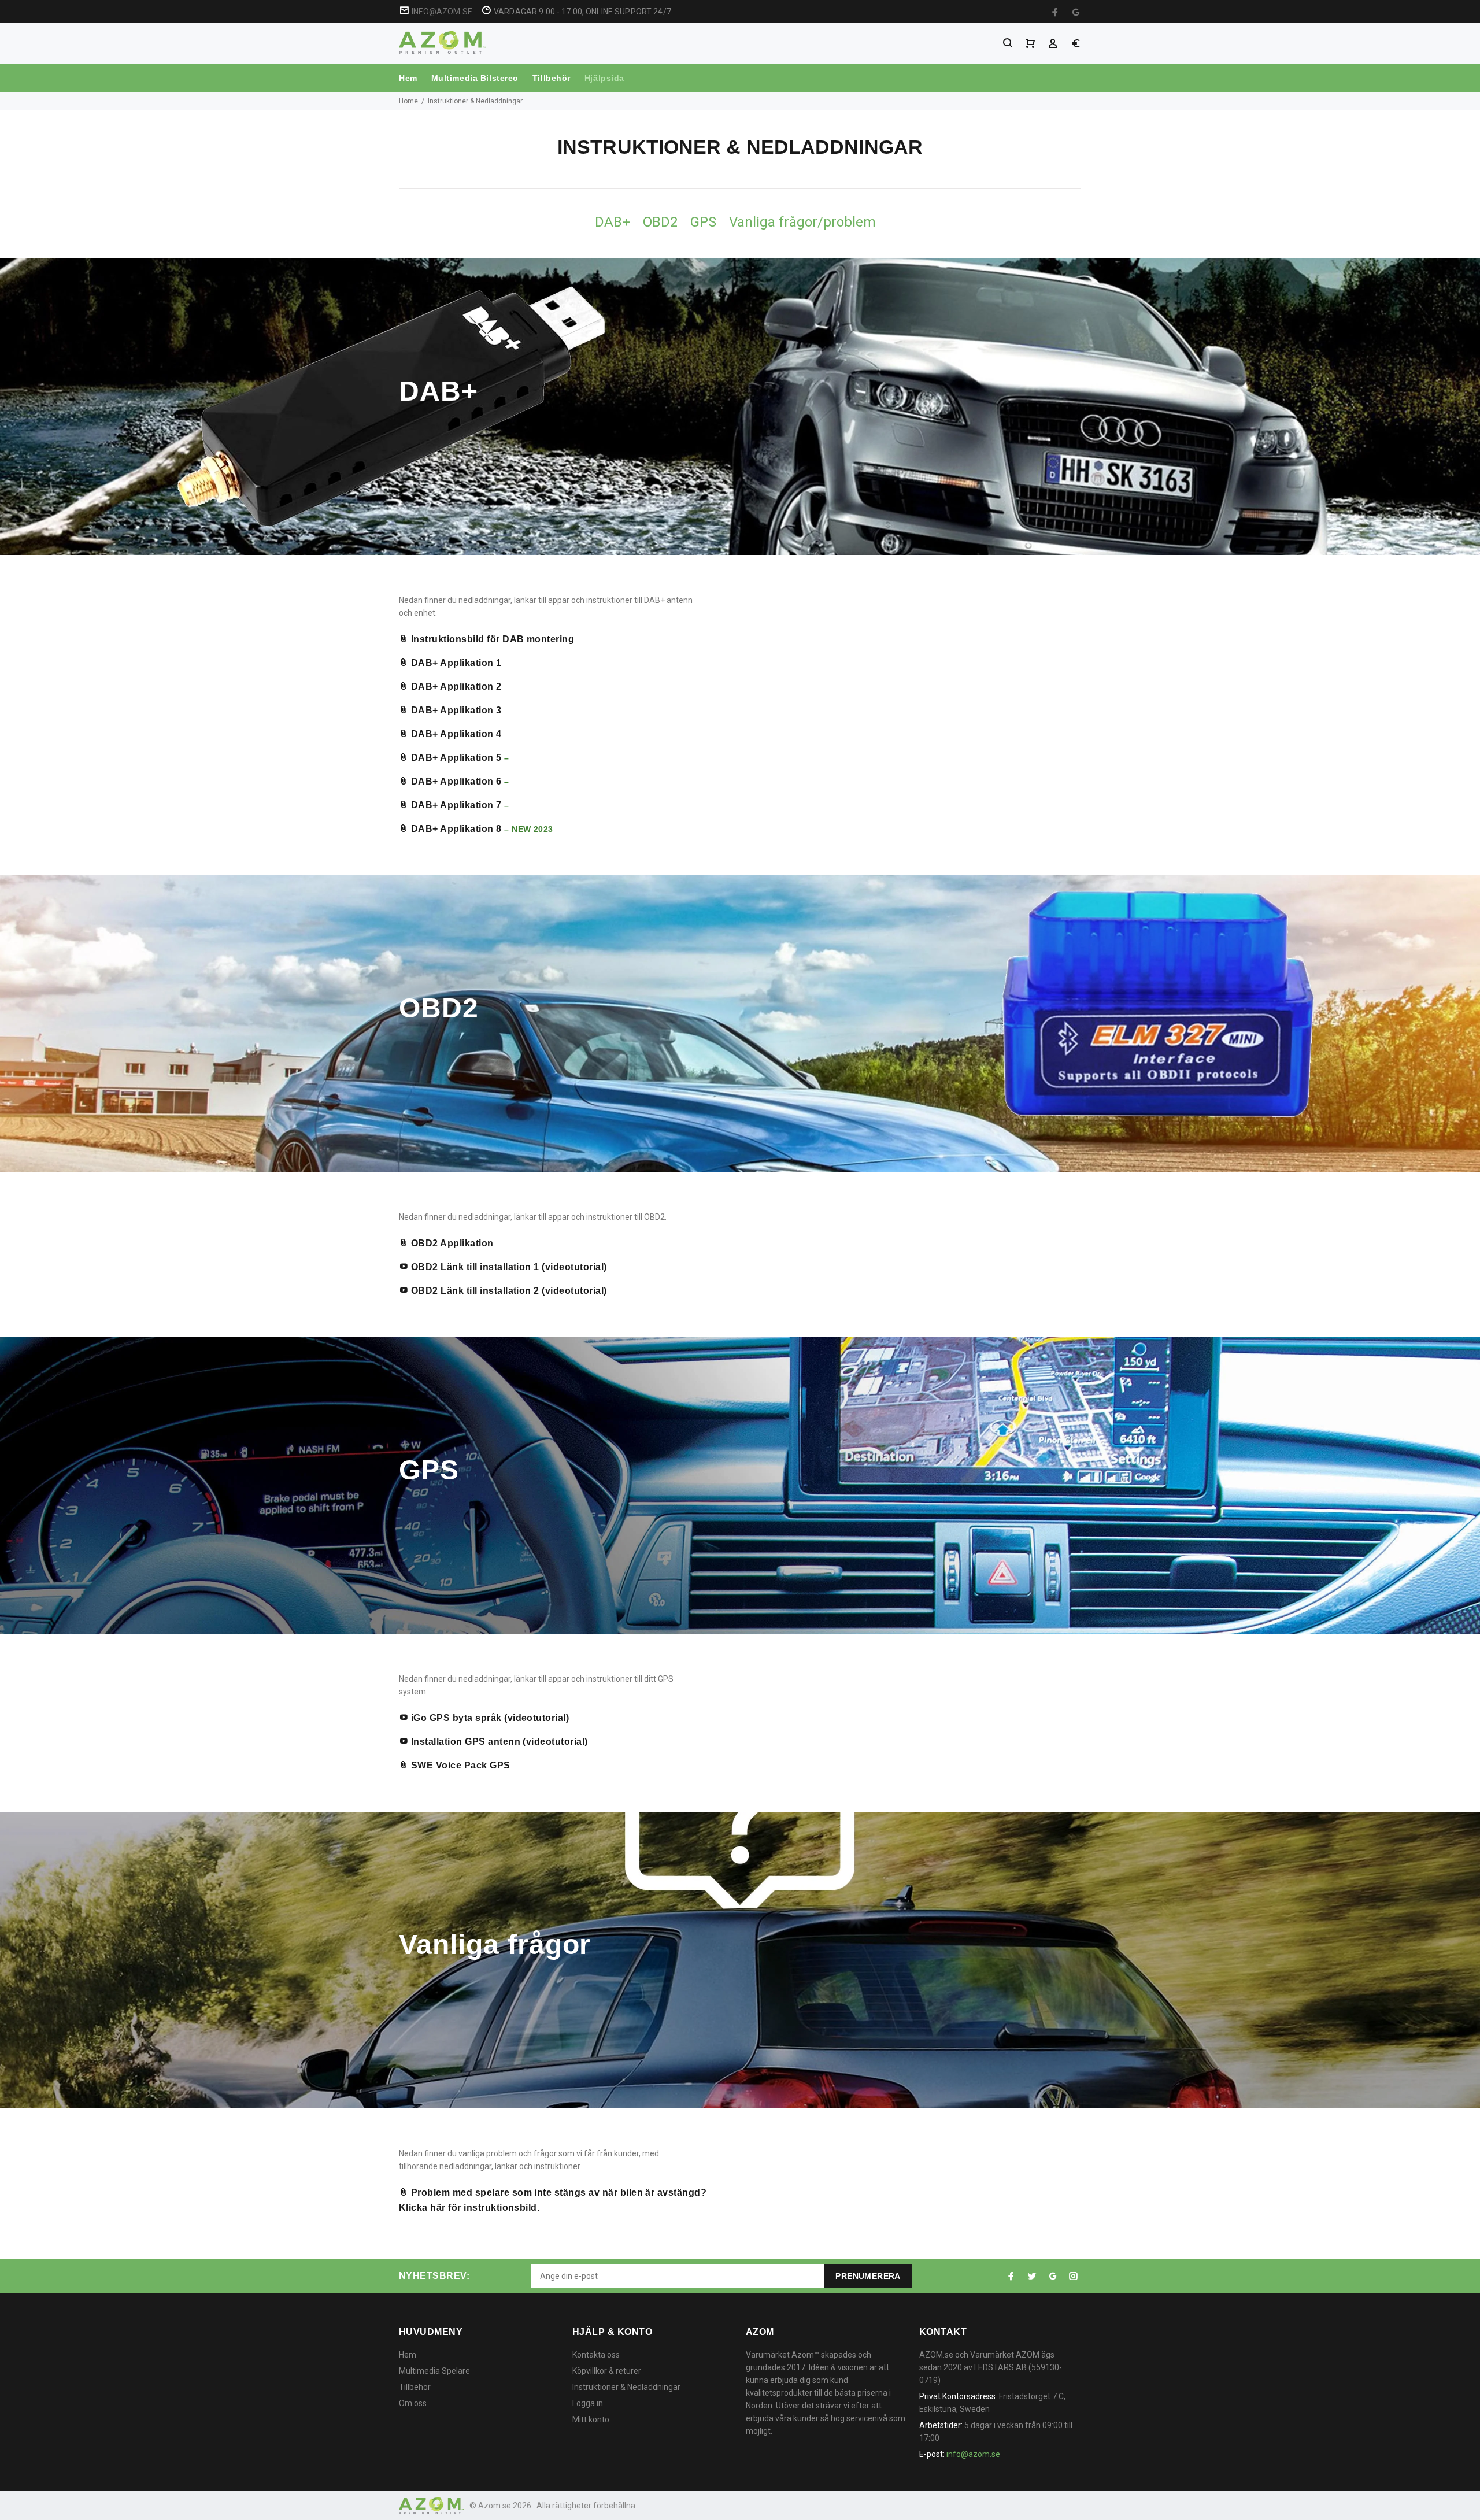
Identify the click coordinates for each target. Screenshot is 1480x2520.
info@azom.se (973, 2454)
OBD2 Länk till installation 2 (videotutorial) (507, 1291)
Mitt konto (591, 2419)
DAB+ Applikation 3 (455, 710)
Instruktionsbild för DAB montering (491, 639)
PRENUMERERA (868, 2276)
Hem (408, 78)
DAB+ (613, 222)
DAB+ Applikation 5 (456, 758)
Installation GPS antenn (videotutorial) (498, 1742)
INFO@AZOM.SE (442, 12)
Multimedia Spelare (434, 2371)
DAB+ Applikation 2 (455, 687)
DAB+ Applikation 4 (455, 734)
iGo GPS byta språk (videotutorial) (489, 1718)
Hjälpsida (604, 78)
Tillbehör (552, 78)
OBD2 (660, 222)
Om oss (413, 2403)
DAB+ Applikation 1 (455, 663)
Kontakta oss (596, 2355)
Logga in (588, 2403)
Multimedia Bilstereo (475, 78)
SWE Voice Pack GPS (459, 1765)
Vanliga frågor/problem (802, 222)
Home (408, 101)
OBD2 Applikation (451, 1243)
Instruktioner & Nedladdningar (626, 2387)
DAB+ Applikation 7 (455, 805)
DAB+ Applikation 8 (456, 829)
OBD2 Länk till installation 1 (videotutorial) (507, 1267)
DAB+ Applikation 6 (455, 781)
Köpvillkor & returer (607, 2371)
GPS (703, 222)
